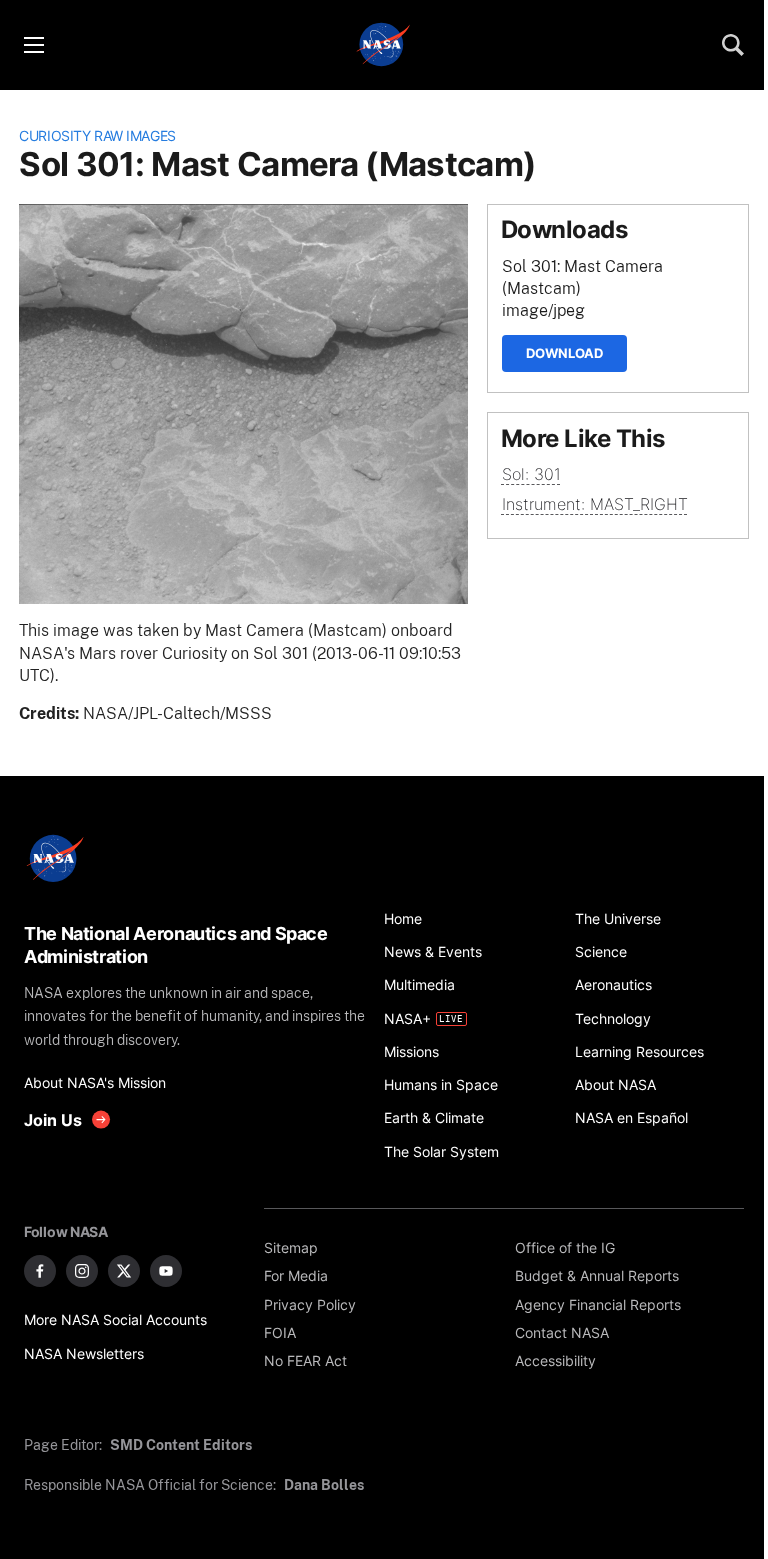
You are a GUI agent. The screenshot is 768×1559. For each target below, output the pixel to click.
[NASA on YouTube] (166, 1271)
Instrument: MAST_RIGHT (595, 504)
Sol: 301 (531, 474)
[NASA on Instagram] (82, 1271)
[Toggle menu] (33, 45)
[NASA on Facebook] (40, 1271)
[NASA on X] (124, 1271)
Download (564, 353)
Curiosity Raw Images (97, 135)
